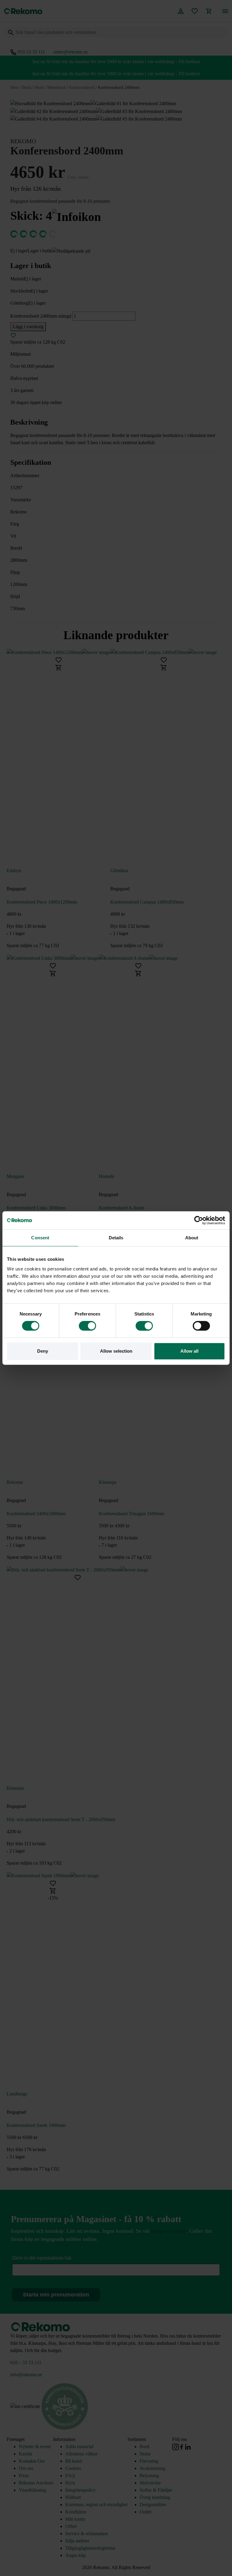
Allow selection (116, 1351)
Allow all (189, 1351)
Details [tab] (116, 1238)
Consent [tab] (40, 1238)
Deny (43, 1351)
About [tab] (192, 1238)
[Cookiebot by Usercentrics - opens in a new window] (199, 1220)
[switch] (87, 1326)
